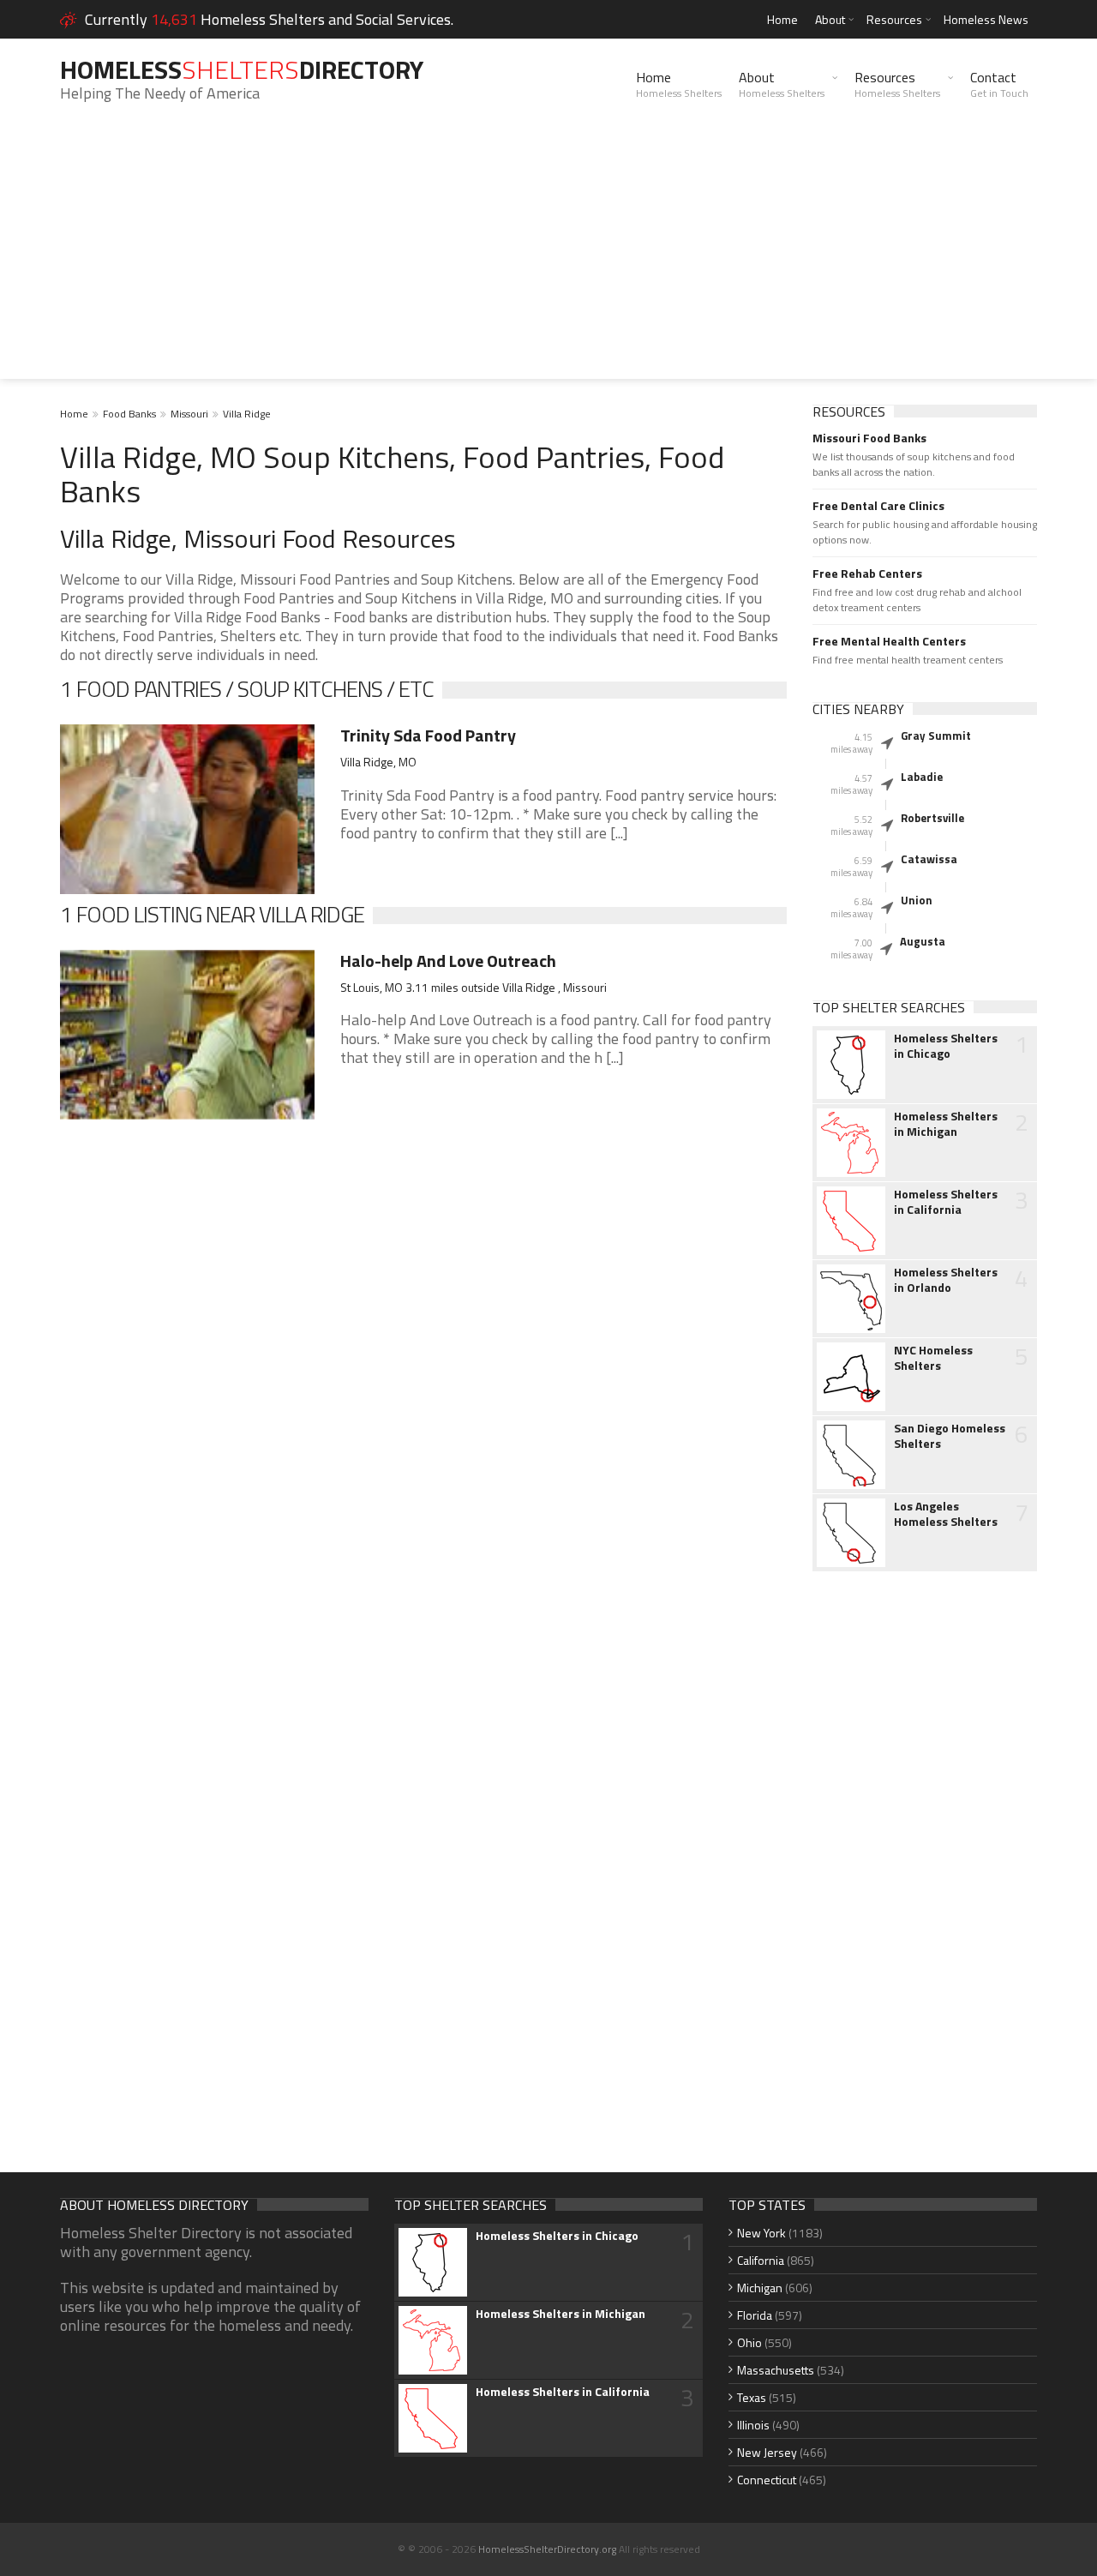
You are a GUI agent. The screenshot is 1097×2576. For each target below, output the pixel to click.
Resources (894, 19)
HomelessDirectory (242, 69)
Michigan (760, 2288)
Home (782, 19)
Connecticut (767, 2480)
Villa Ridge (247, 414)
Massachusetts (776, 2370)
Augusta (923, 941)
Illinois (753, 2425)
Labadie (922, 777)
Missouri (189, 414)
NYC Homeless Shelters (933, 1358)
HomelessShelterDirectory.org (547, 2549)
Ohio (749, 2342)
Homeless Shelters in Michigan (946, 1124)
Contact (999, 84)
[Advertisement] (548, 259)
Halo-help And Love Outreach (448, 961)
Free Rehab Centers (867, 573)
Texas (752, 2397)
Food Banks (129, 414)
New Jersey (767, 2452)
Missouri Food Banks (869, 438)
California (761, 2260)
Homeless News (986, 19)
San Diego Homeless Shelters (950, 1436)
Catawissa (929, 859)
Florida (755, 2315)
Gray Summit (936, 736)
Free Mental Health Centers (889, 641)
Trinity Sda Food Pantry (428, 735)
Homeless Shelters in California (946, 1202)
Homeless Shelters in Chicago (946, 1046)
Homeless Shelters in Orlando (946, 1280)
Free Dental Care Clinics (878, 506)
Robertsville (932, 818)
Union (917, 900)
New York (761, 2233)
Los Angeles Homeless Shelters (946, 1514)
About (830, 19)
